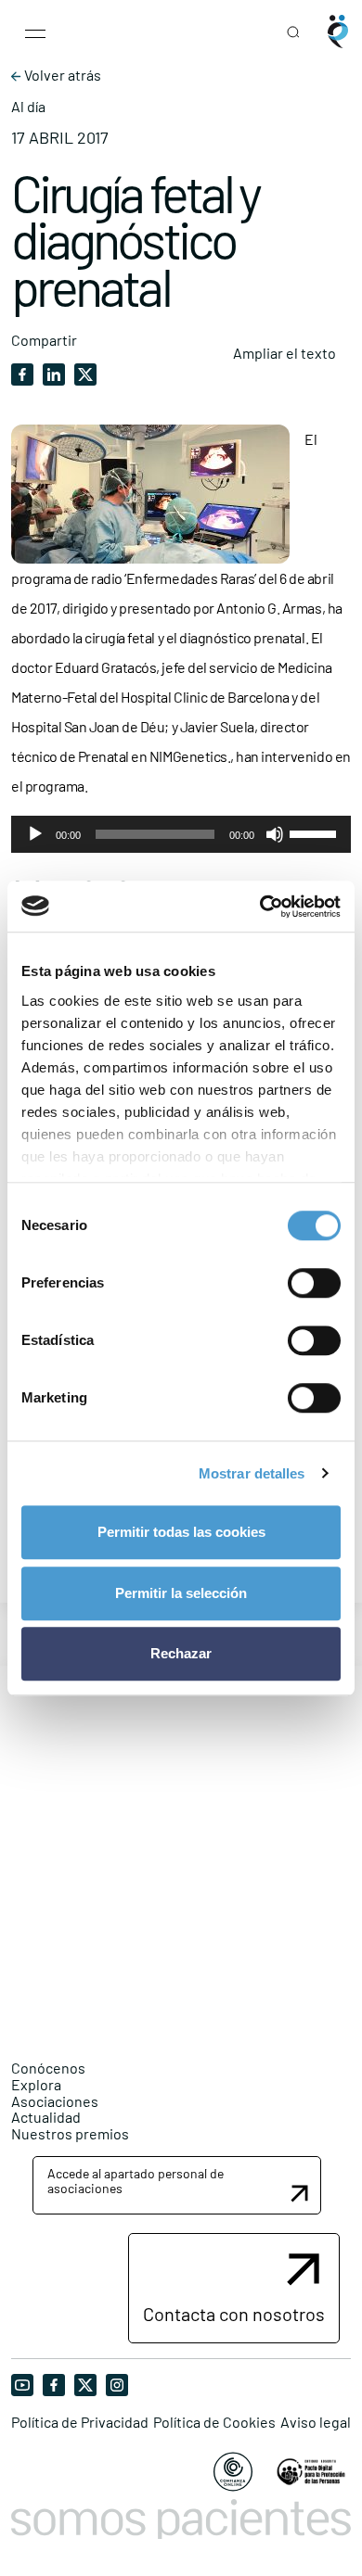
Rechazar (181, 1653)
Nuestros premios (70, 2133)
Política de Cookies (214, 2422)
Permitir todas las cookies (181, 1532)
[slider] (316, 832)
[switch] (314, 1283)
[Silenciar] (275, 834)
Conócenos (48, 2068)
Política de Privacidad (80, 2422)
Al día (28, 107)
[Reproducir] (35, 834)
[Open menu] (35, 32)
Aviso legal (316, 2422)
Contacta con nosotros (234, 2314)
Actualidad (46, 2117)
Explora (36, 2084)
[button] (177, 2185)
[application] (181, 834)
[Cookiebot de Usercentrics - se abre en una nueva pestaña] (260, 907)
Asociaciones (55, 2101)
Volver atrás (61, 75)
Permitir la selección (181, 1593)
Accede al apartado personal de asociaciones (136, 2180)
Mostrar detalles (252, 1473)
